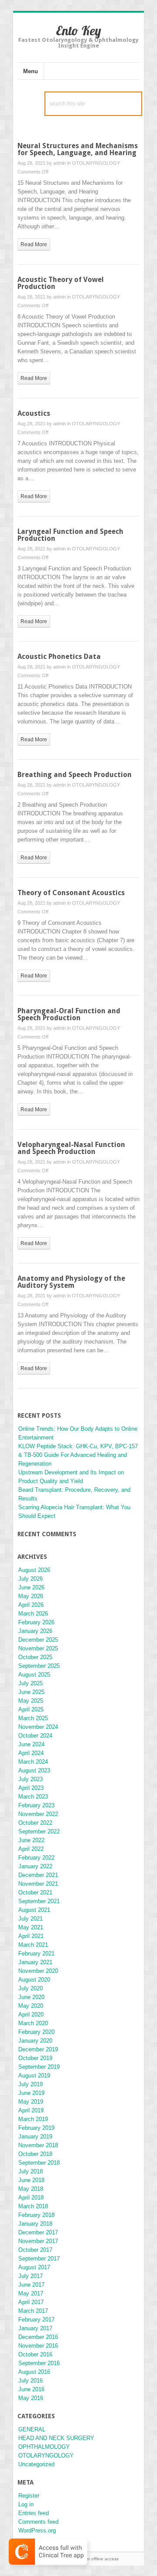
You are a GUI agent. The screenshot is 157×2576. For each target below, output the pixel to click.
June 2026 (31, 1587)
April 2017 (31, 2302)
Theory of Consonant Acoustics (71, 893)
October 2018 (35, 2154)
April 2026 (31, 1605)
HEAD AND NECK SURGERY (56, 2438)
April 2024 (31, 1753)
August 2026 (34, 1570)
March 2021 (33, 1945)
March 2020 (33, 2023)
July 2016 (31, 2381)
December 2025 (38, 1640)
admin (60, 163)
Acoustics (34, 413)
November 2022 (38, 1814)
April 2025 (31, 1709)
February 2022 (36, 1858)
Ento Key (78, 31)
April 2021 (31, 1936)
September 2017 (39, 2259)
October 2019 (35, 2058)
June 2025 (31, 1692)
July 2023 (31, 1779)
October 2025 (35, 1657)
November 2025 (38, 1648)
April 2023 (31, 1788)
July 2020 (31, 1988)
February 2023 (36, 1805)
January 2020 (35, 2041)
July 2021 (31, 1919)
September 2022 (39, 1831)
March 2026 (33, 1614)
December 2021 (38, 1875)
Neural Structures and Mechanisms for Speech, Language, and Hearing (78, 149)
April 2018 (31, 2198)
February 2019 (36, 2128)
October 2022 (35, 1823)
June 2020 (31, 1997)
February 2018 (36, 2215)
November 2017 (38, 2241)
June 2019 (31, 2093)
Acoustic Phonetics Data (59, 657)
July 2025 (31, 1683)
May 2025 (31, 1701)
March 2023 (33, 1797)
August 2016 (34, 2372)
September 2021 (39, 1901)
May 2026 (31, 1596)
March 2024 (33, 1762)
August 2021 (34, 1910)
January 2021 (35, 1962)
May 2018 (31, 2189)
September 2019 (39, 2067)
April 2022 (31, 1849)
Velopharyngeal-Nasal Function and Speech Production (71, 1148)
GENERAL (32, 2429)
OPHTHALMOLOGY (44, 2447)
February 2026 (36, 1622)
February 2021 (36, 1953)
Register (29, 2496)
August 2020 (34, 1980)
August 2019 (34, 2075)
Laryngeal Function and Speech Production (70, 535)
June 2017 (31, 2285)
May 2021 (31, 1927)
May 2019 (31, 2102)
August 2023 (34, 1770)
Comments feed (38, 2522)
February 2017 (36, 2320)
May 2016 (31, 2398)
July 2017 (31, 2276)
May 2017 (31, 2293)
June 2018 (31, 2180)
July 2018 (31, 2171)
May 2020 (31, 2006)
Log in (26, 2504)
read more (34, 244)
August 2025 (34, 1675)
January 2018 (35, 2224)
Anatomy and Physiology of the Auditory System (71, 1282)
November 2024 (38, 1727)
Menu (31, 71)
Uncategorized (36, 2464)
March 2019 (33, 2119)
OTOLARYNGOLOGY (96, 163)
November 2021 (38, 1884)
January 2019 (35, 2136)
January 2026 (35, 1631)
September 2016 (39, 2363)
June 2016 (31, 2389)
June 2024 (31, 1744)
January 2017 (35, 2328)
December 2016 (38, 2337)
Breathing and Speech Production (75, 775)
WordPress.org (37, 2530)
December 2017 (38, 2232)
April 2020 (31, 2014)
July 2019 (31, 2084)
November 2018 (38, 2145)
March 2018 (33, 2206)
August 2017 (34, 2267)
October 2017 (35, 2250)
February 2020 (36, 2032)
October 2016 (35, 2354)
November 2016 (38, 2346)
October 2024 (35, 1736)
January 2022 (35, 1866)
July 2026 (31, 1579)
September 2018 (39, 2163)
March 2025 (33, 1718)
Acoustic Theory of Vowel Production (61, 283)
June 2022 (31, 1840)
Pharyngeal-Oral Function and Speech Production (69, 1014)
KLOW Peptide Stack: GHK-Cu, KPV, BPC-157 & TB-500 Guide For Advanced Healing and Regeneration (78, 1455)
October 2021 (35, 1892)
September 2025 (39, 1666)
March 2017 (33, 2311)
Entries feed (34, 2513)
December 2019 (38, 2049)
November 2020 (38, 1971)
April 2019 (31, 2110)
